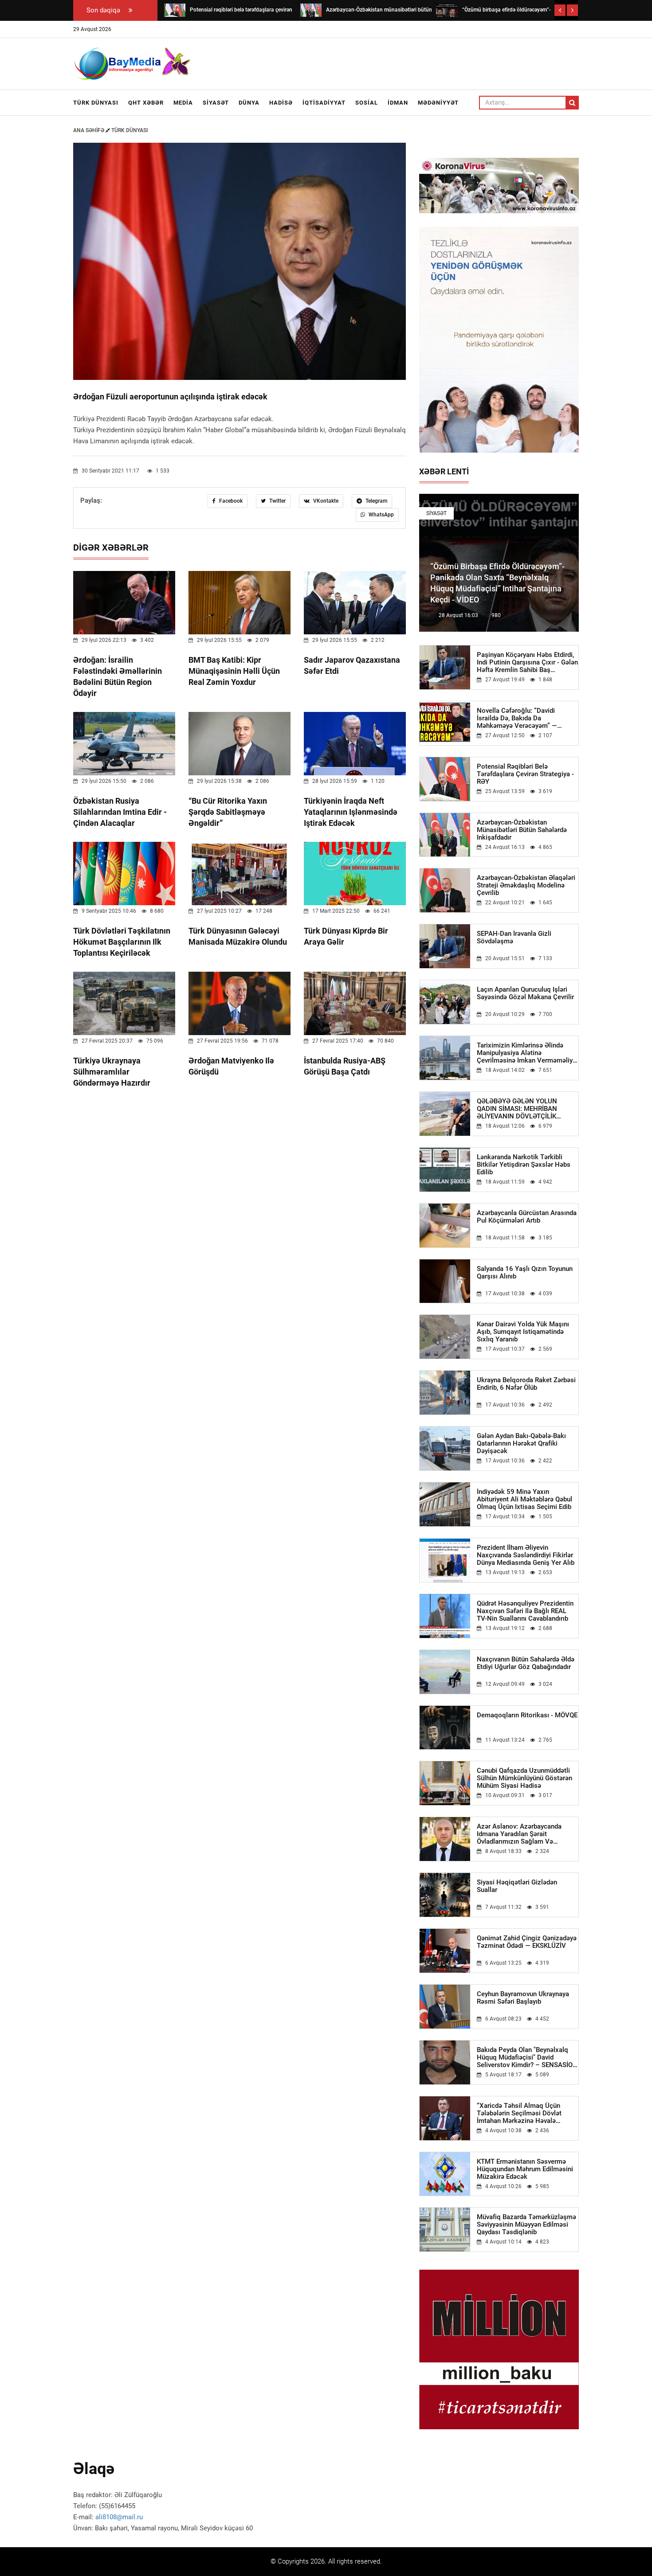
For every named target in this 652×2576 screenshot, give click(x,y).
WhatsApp (381, 515)
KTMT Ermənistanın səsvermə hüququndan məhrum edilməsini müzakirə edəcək (525, 2169)
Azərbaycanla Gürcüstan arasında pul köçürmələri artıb (527, 1217)
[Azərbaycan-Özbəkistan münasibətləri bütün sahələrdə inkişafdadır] (311, 10)
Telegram (376, 501)
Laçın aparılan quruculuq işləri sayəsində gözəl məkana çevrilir (525, 993)
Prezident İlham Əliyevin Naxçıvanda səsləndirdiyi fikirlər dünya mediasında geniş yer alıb (526, 1555)
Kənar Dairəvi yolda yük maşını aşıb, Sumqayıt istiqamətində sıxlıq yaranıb (523, 1332)
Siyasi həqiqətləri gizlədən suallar (517, 1886)
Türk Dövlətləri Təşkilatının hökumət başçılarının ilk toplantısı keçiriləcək (122, 942)
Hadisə (281, 103)
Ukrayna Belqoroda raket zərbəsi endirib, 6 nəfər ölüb (526, 1384)
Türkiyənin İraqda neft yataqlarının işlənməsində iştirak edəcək (351, 812)
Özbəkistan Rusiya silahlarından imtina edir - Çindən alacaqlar (120, 812)
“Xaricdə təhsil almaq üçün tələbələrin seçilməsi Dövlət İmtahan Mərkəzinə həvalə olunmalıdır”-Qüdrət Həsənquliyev (527, 2113)
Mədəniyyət (438, 103)
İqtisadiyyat (324, 103)
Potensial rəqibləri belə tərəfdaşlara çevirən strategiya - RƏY (525, 774)
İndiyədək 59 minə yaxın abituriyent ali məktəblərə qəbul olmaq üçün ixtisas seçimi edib (524, 1499)
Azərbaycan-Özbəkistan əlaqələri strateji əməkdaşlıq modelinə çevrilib (526, 885)
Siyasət (216, 103)
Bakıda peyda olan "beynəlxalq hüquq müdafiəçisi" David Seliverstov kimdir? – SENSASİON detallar (527, 2058)
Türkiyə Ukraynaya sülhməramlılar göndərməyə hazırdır (112, 1072)
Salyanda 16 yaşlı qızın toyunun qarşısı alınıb (525, 1273)
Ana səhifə (89, 130)
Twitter (277, 501)
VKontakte (325, 501)
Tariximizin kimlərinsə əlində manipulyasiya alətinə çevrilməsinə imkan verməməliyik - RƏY (527, 1053)
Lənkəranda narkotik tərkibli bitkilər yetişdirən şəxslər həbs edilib (524, 1165)
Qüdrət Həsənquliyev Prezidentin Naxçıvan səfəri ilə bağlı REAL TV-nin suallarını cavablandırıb (525, 1611)
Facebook (230, 501)
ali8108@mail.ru (119, 2517)
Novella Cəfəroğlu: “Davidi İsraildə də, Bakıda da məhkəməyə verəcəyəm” (517, 718)
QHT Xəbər (146, 103)
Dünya (249, 103)
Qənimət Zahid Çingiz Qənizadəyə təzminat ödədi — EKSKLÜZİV (527, 1942)
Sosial (367, 103)
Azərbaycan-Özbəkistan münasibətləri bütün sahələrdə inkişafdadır (522, 830)
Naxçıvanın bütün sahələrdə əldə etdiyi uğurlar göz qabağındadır (526, 1663)
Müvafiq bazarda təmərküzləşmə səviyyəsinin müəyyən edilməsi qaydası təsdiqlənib (526, 2225)
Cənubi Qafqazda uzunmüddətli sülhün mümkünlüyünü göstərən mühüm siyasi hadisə (524, 1778)
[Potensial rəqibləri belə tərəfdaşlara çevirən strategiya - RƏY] (175, 10)
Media (183, 103)
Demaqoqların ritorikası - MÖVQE (527, 1715)
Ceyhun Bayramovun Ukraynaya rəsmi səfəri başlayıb (523, 1998)
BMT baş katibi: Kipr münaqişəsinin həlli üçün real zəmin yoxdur (234, 671)
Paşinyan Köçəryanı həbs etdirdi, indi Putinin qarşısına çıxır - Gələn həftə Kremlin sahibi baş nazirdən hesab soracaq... (527, 663)
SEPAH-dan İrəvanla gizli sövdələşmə (514, 938)
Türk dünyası (96, 103)
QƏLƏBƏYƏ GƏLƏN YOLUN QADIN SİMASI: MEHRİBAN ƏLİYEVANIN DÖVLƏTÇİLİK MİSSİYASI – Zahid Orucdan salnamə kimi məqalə (518, 1109)
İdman (398, 103)
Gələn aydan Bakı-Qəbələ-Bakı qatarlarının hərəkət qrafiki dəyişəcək (521, 1444)
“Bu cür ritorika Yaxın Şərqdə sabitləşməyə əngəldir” (228, 812)
